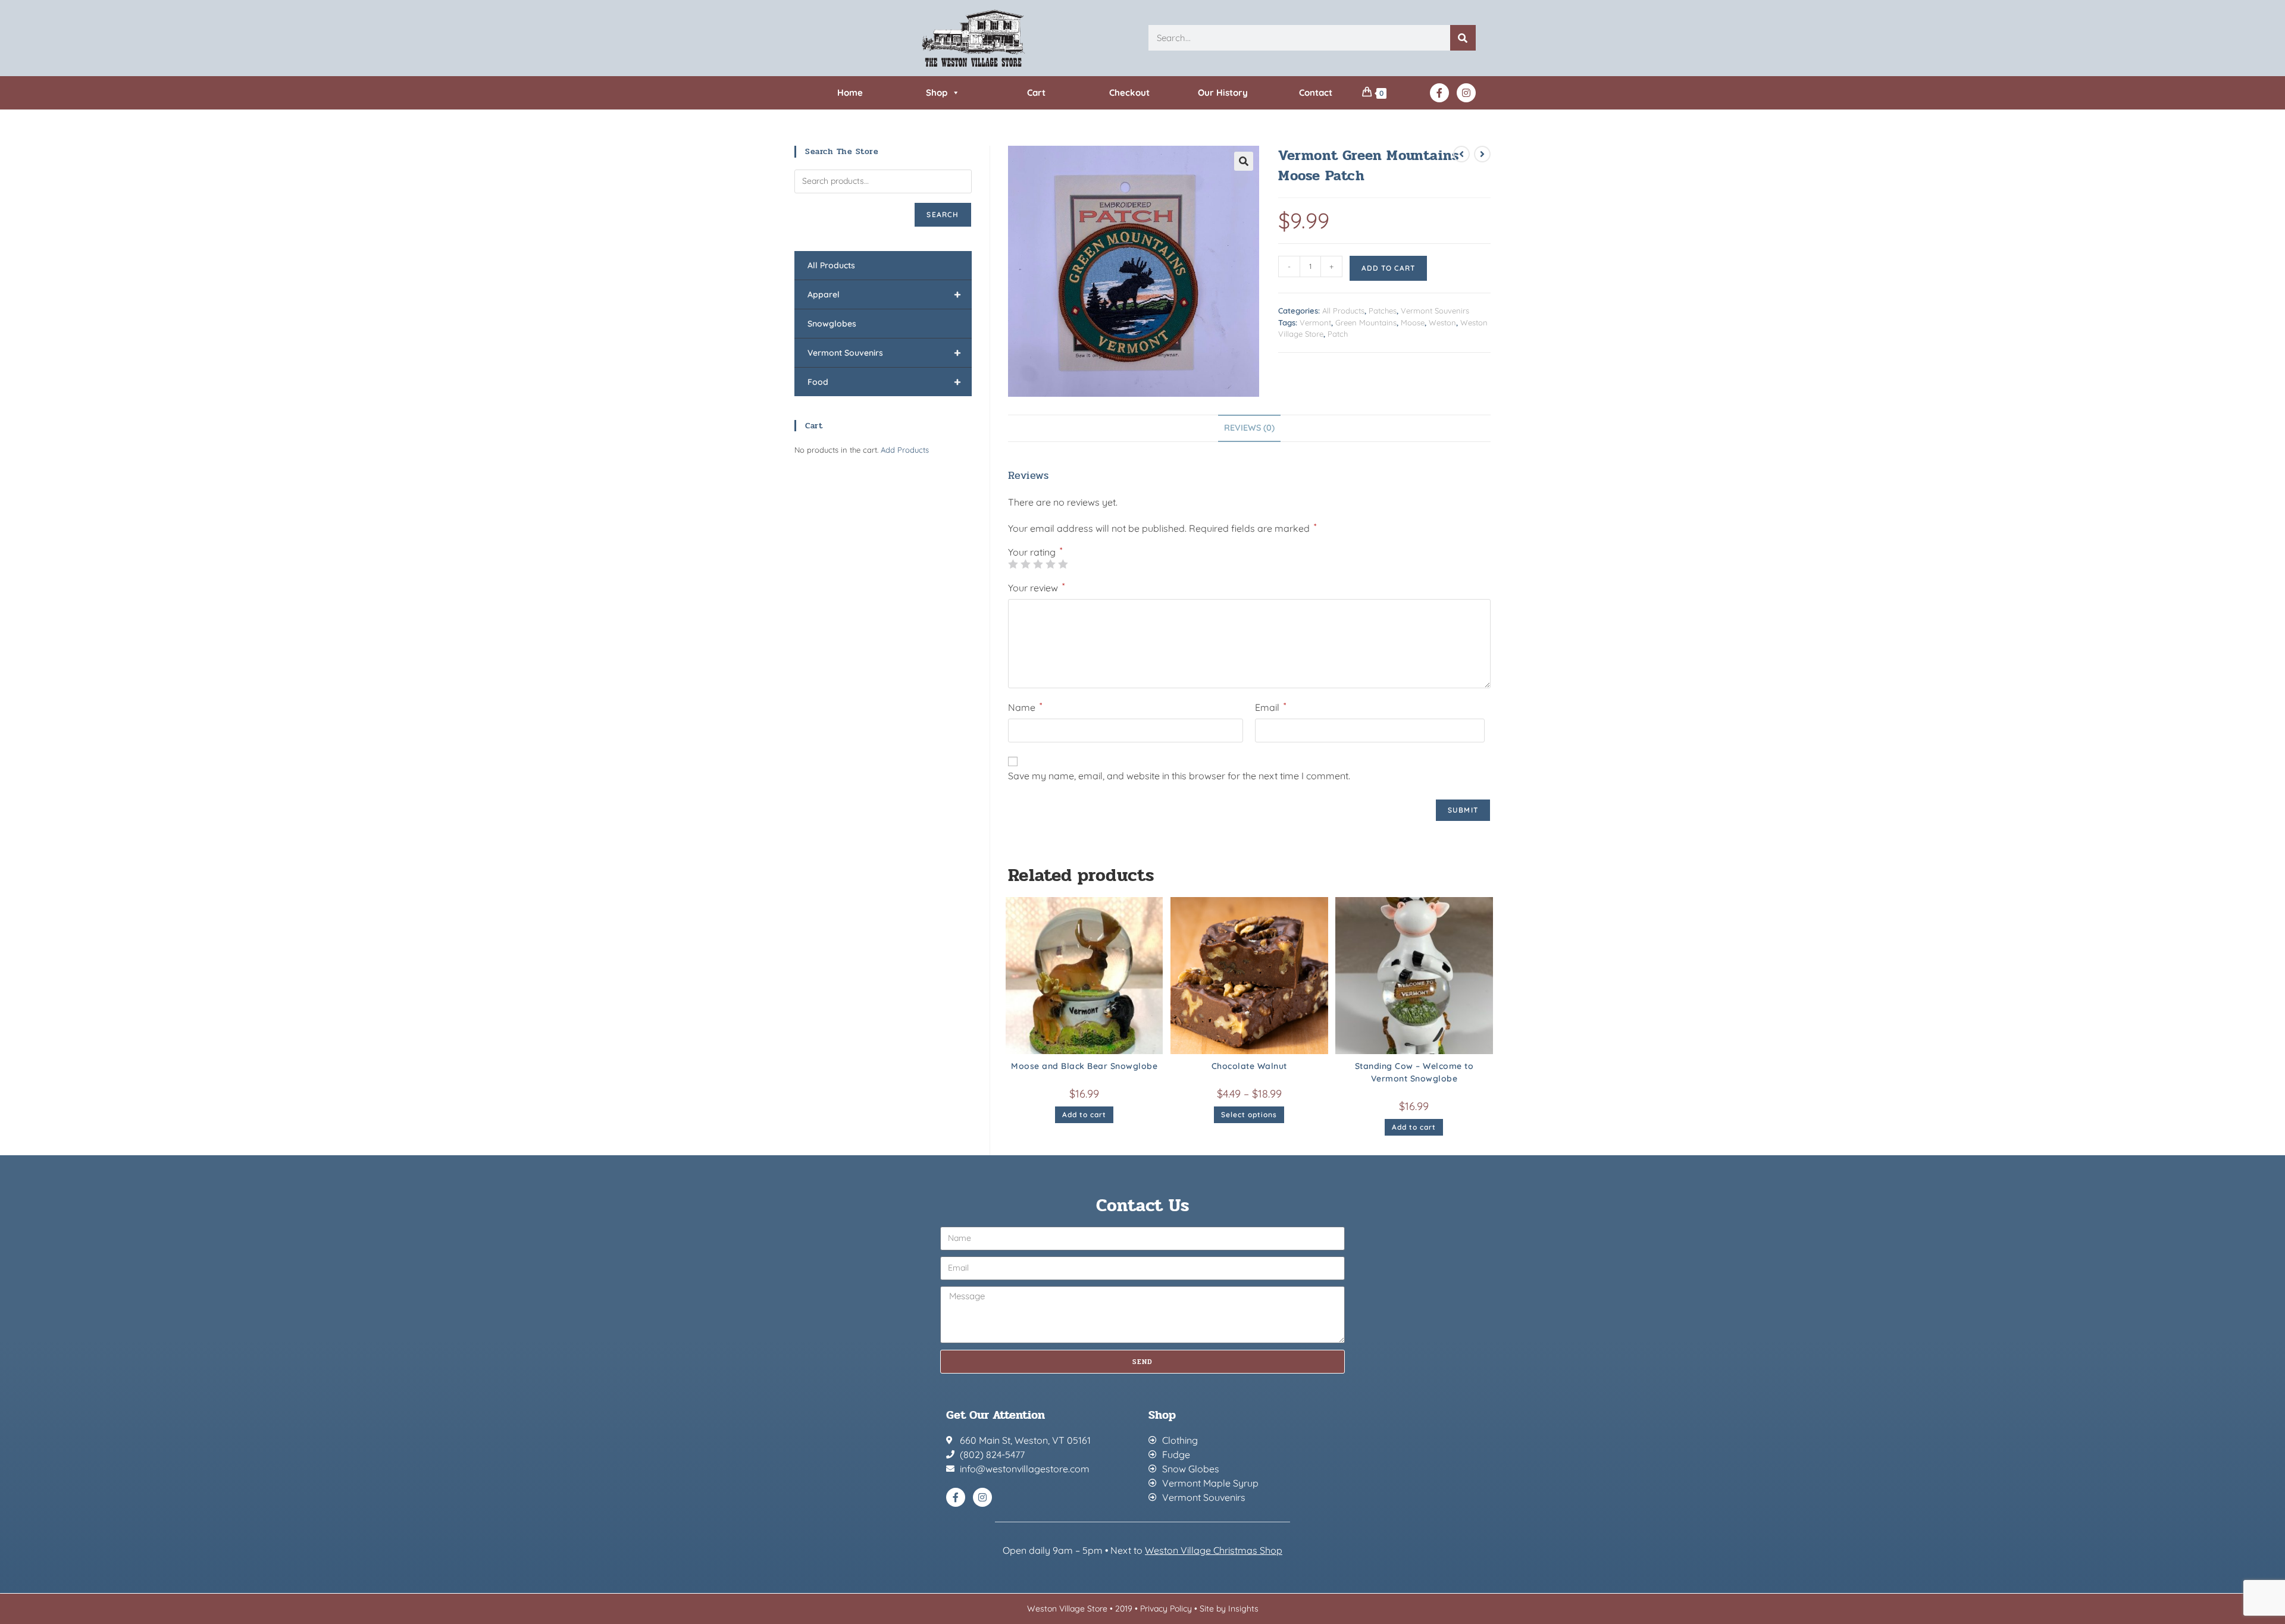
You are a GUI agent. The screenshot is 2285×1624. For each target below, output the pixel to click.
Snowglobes (832, 324)
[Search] (1463, 38)
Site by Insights (1229, 1609)
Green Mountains (1366, 322)
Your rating (1035, 552)
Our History (1223, 93)
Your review (1036, 587)
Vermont (1315, 322)
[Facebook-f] (1439, 93)
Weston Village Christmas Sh (1208, 1550)
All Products (1343, 311)
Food (884, 382)
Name (1025, 707)
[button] (1244, 161)
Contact (1316, 93)
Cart (1036, 93)
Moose (1413, 322)
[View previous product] (1461, 154)
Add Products (905, 450)
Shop (937, 93)
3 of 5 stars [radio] (1038, 564)
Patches (1383, 311)
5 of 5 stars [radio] (1063, 564)
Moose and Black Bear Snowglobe (1084, 1066)
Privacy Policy (1166, 1609)
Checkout (1129, 93)
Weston (1442, 322)
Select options (1249, 1114)
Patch (1338, 334)
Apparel (884, 294)
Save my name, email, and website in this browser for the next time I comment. (1179, 776)
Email (1270, 707)
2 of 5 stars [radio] (1025, 564)
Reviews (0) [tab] (1249, 428)
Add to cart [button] (1084, 1114)
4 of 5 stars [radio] (1050, 564)
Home (850, 93)
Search (943, 214)
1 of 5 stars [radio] (1013, 564)
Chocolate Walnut (1249, 1066)
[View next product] (1482, 154)
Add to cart (1388, 268)
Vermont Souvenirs (1435, 311)
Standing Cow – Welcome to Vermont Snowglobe (1414, 1072)
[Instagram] (1466, 93)
